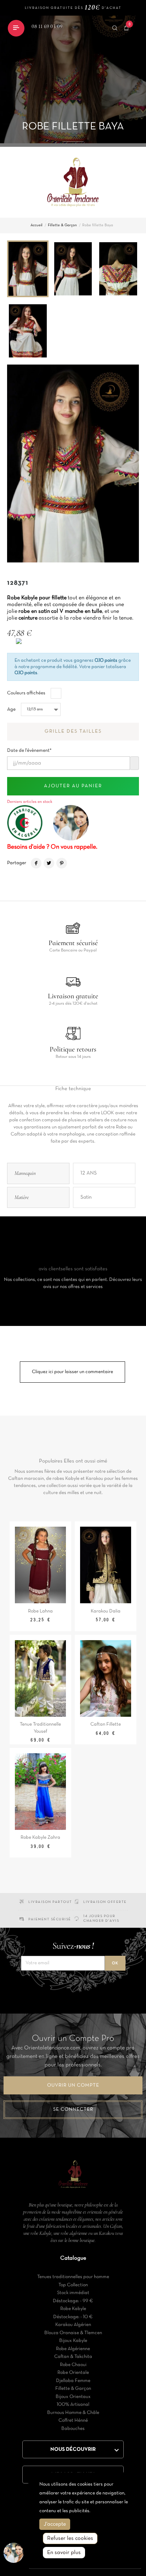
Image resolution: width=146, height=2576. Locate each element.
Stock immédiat (73, 2293)
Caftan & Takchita (73, 2357)
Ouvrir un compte (73, 2085)
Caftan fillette (106, 1724)
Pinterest (62, 863)
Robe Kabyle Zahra (40, 1837)
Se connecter (73, 2109)
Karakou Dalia (106, 1611)
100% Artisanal (73, 2405)
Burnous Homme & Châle (73, 2413)
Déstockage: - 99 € (73, 2301)
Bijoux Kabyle (73, 2341)
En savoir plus (64, 2553)
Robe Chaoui (73, 2365)
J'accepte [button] (55, 2524)
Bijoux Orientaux (73, 2397)
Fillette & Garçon (73, 2389)
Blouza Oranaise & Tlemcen (73, 2333)
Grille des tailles (73, 731)
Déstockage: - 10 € (73, 2317)
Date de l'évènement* (29, 748)
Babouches (73, 2429)
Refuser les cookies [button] (70, 2538)
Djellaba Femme (73, 2381)
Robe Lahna (40, 1611)
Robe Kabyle (73, 2309)
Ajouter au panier (73, 786)
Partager (36, 863)
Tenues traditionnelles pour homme (73, 2277)
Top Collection (73, 2285)
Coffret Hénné (73, 2420)
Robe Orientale (73, 2373)
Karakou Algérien (73, 2325)
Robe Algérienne (73, 2349)
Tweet (49, 863)
